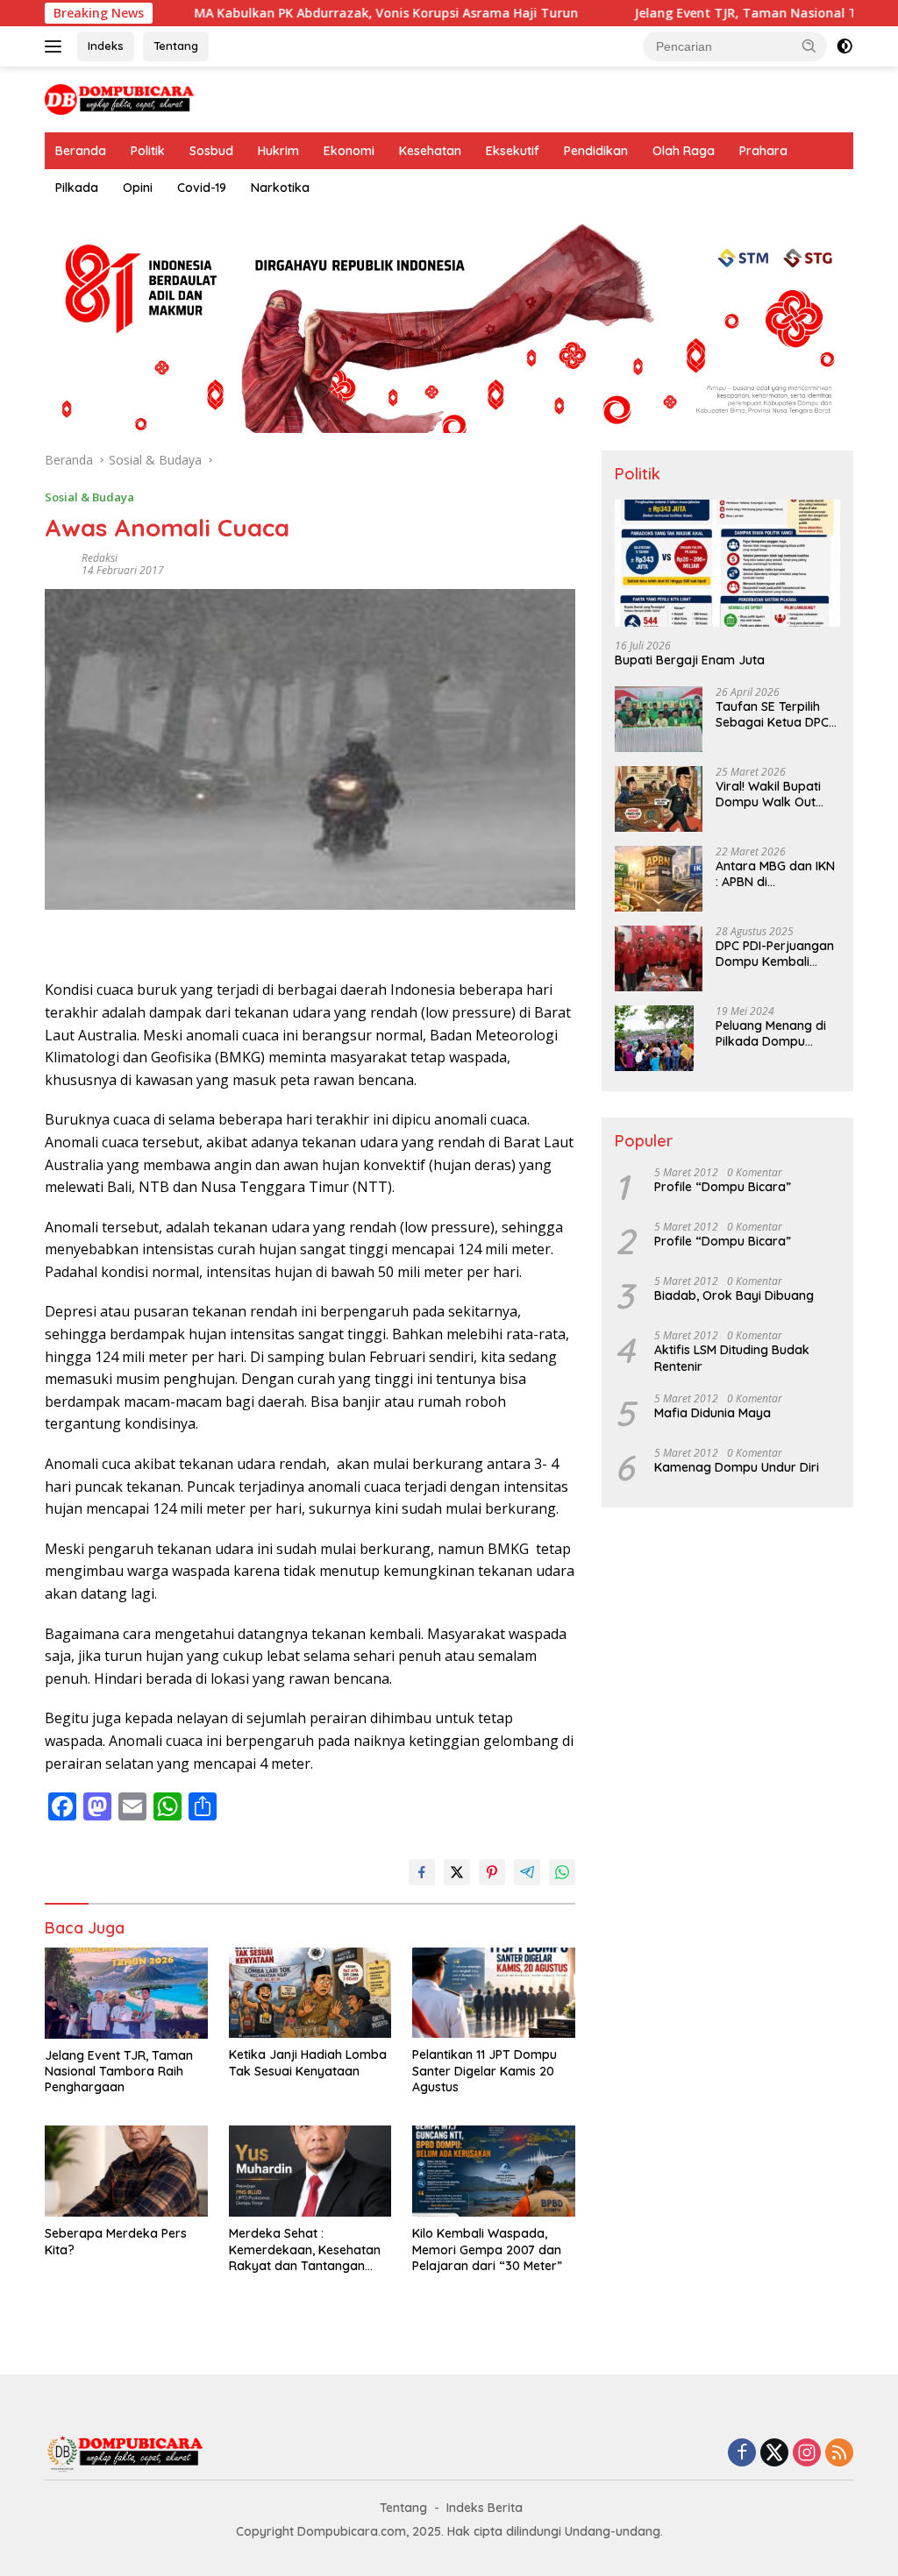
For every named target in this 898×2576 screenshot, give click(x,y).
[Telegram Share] (527, 1872)
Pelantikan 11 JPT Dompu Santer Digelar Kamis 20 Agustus (485, 2070)
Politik (148, 151)
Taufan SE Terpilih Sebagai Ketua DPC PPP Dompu (772, 714)
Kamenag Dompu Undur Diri (737, 1467)
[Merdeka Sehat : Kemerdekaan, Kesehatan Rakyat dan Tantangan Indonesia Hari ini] (310, 2171)
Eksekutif (513, 151)
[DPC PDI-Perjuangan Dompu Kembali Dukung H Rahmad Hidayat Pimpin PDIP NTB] (659, 958)
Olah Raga (684, 151)
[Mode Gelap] (845, 46)
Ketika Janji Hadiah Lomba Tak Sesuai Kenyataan (308, 2062)
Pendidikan (596, 151)
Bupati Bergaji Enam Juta (690, 660)
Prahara (763, 151)
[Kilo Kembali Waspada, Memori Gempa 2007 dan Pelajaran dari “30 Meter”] (494, 2171)
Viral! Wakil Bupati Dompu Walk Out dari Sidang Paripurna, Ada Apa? (777, 794)
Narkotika (280, 188)
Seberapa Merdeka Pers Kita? (116, 2241)
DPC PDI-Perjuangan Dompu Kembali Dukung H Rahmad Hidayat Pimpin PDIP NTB (775, 954)
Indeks (106, 46)
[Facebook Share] (422, 1872)
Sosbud (211, 151)
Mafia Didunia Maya (713, 1413)
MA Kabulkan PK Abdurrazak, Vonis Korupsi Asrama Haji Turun (329, 13)
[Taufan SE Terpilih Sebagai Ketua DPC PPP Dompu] (659, 719)
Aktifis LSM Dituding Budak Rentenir (732, 1358)
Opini (138, 188)
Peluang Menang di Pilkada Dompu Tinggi (771, 1033)
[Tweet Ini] (457, 1872)
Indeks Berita (485, 2508)
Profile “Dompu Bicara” (723, 1187)
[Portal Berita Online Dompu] (119, 98)
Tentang (176, 46)
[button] (809, 46)
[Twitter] (774, 2454)
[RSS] (839, 2454)
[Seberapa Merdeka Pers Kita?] (126, 2171)
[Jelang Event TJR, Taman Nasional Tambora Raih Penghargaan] (126, 1993)
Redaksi (100, 558)
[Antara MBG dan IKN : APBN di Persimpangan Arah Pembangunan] (659, 879)
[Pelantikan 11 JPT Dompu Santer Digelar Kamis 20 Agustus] (494, 1993)
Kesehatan (430, 151)
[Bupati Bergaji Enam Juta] (727, 563)
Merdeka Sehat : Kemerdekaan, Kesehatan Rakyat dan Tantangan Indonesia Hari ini (305, 2250)
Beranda (81, 151)
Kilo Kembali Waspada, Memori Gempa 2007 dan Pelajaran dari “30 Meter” (487, 2249)
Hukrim (278, 151)
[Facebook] (742, 2454)
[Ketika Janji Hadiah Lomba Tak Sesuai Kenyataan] (310, 1993)
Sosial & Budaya (89, 497)
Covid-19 (202, 188)
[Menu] (57, 46)
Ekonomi (349, 151)
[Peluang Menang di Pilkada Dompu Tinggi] (654, 1038)
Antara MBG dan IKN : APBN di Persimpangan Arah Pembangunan (775, 874)
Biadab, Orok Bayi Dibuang (734, 1295)
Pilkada (77, 188)
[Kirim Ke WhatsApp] (562, 1872)
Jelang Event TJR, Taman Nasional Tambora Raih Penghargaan (119, 2071)
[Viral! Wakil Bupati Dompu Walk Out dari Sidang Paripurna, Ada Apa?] (659, 799)
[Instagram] (807, 2454)
